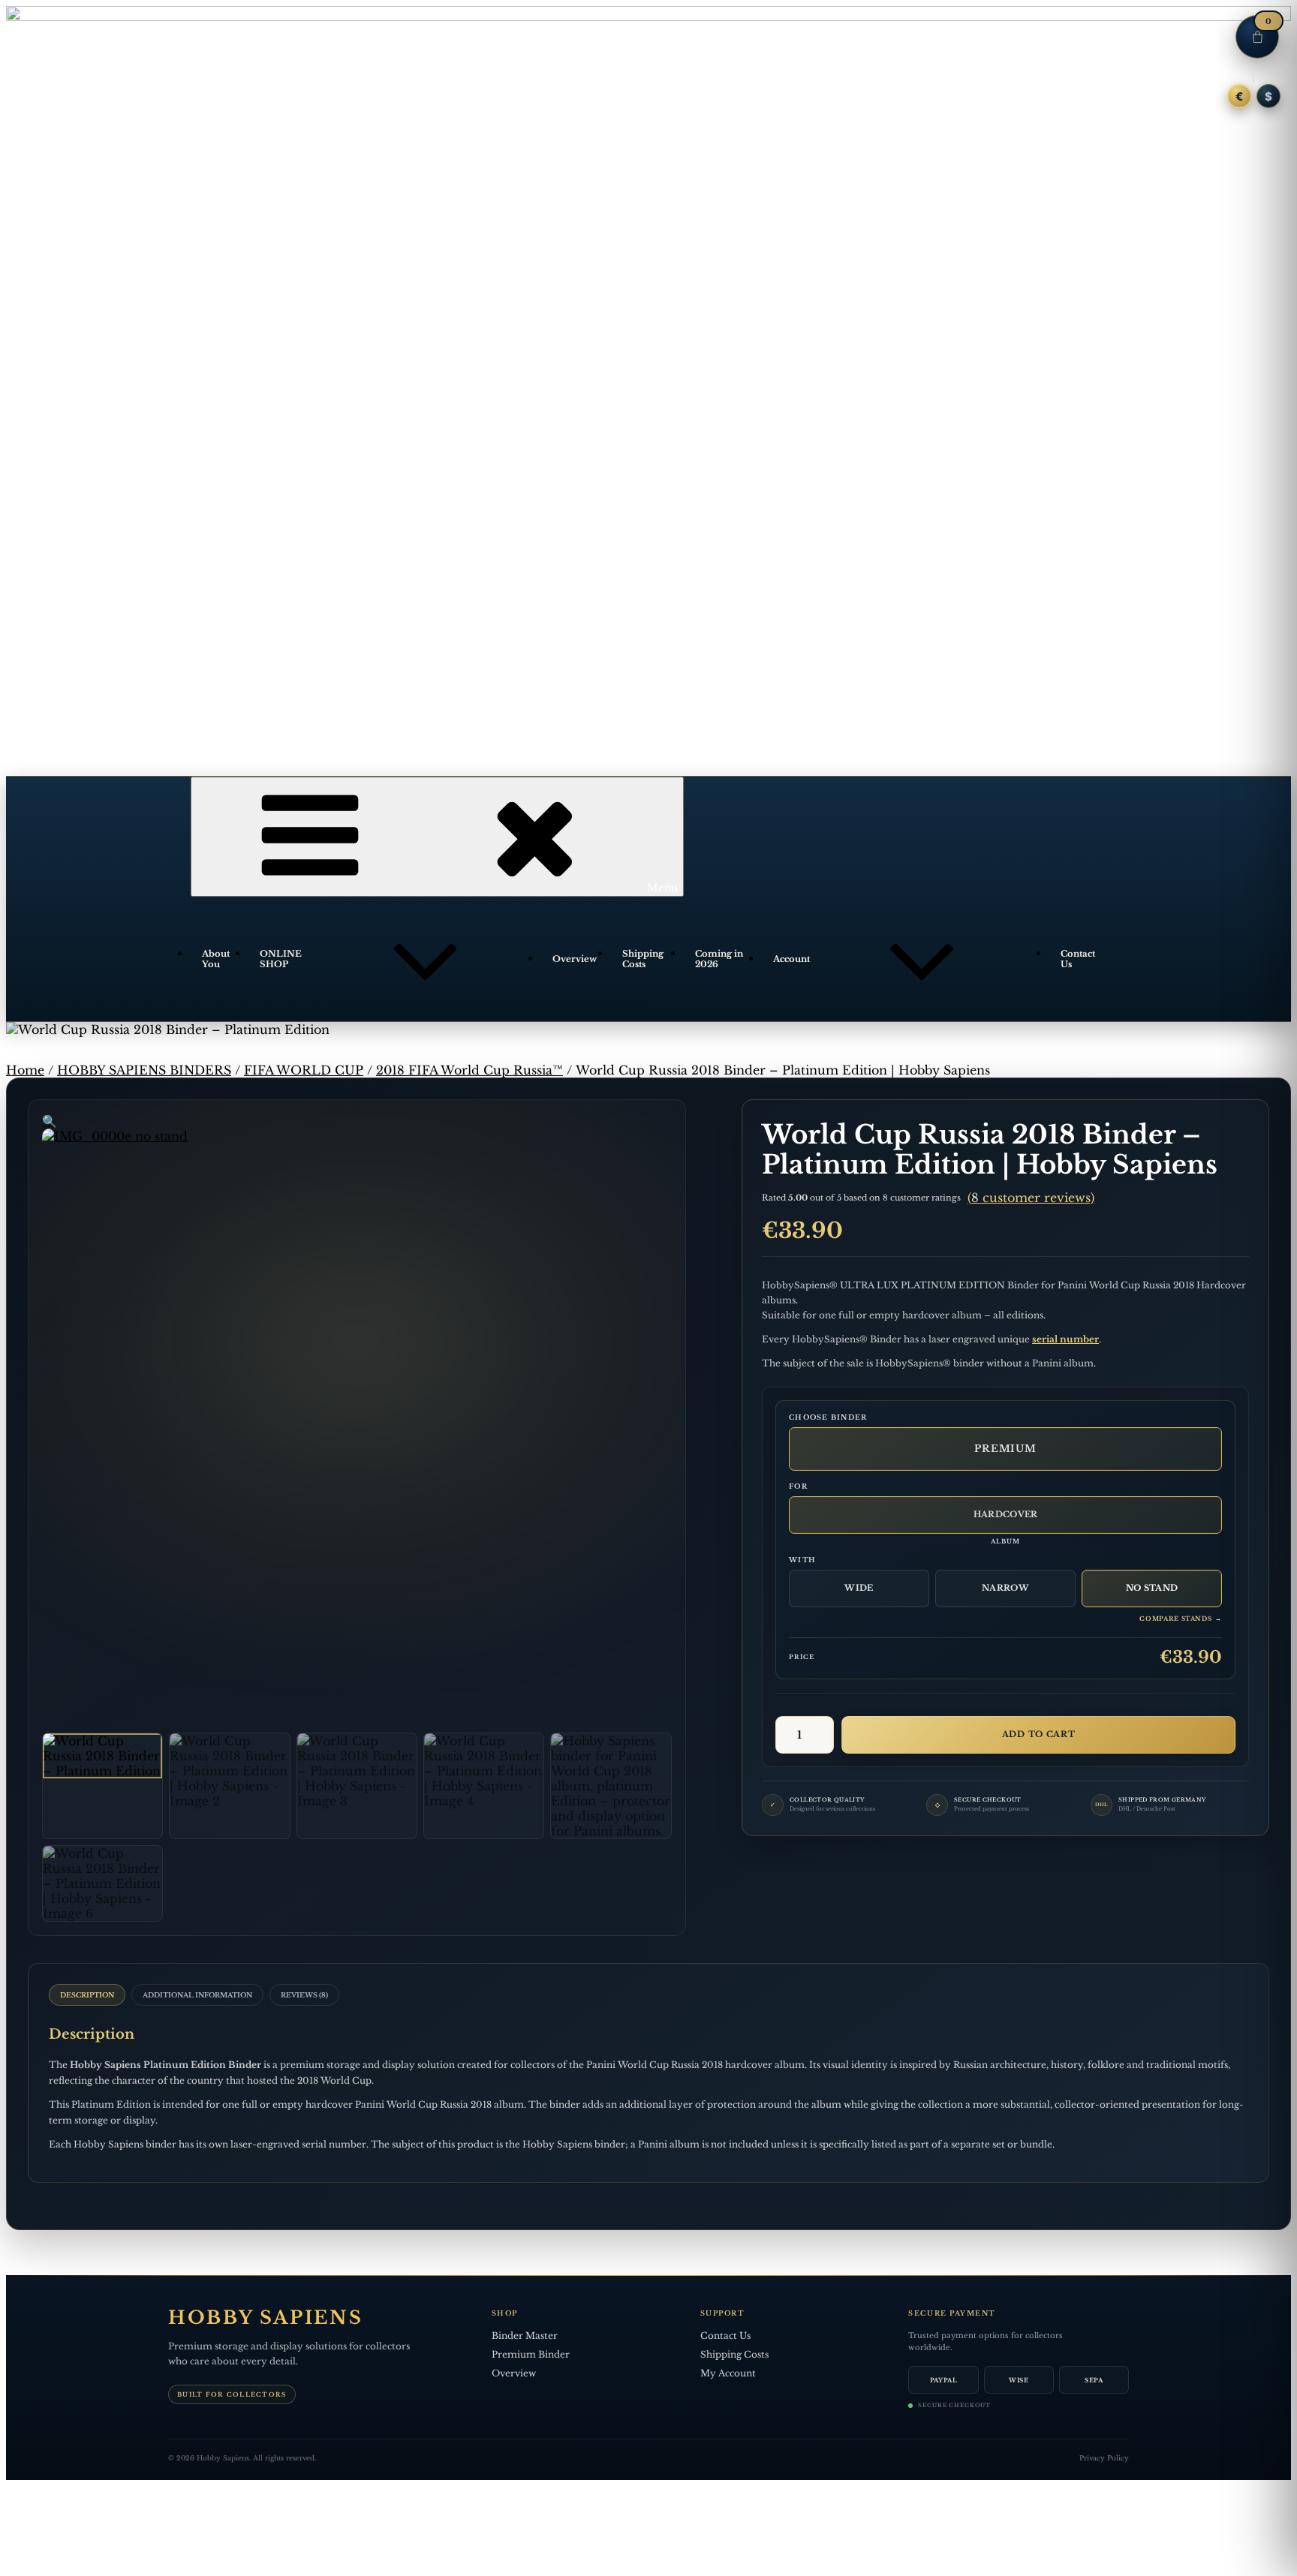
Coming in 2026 (719, 959)
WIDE (859, 1588)
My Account (728, 2373)
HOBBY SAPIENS (265, 2318)
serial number (1065, 1339)
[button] (50, 1121)
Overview (575, 959)
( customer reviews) (1031, 1198)
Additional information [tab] (197, 1995)
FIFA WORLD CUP (304, 1070)
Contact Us (1078, 959)
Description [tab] (87, 1995)
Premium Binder (531, 2354)
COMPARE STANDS (1181, 1619)
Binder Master (525, 2336)
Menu (662, 888)
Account (791, 959)
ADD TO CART (1038, 1734)
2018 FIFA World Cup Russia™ (469, 1070)
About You (216, 959)
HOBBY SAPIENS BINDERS (144, 1070)
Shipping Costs (643, 959)
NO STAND (1152, 1588)
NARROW (1005, 1588)
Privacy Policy (1104, 2458)
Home (25, 1070)
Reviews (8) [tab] (304, 1995)
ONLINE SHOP (281, 959)
